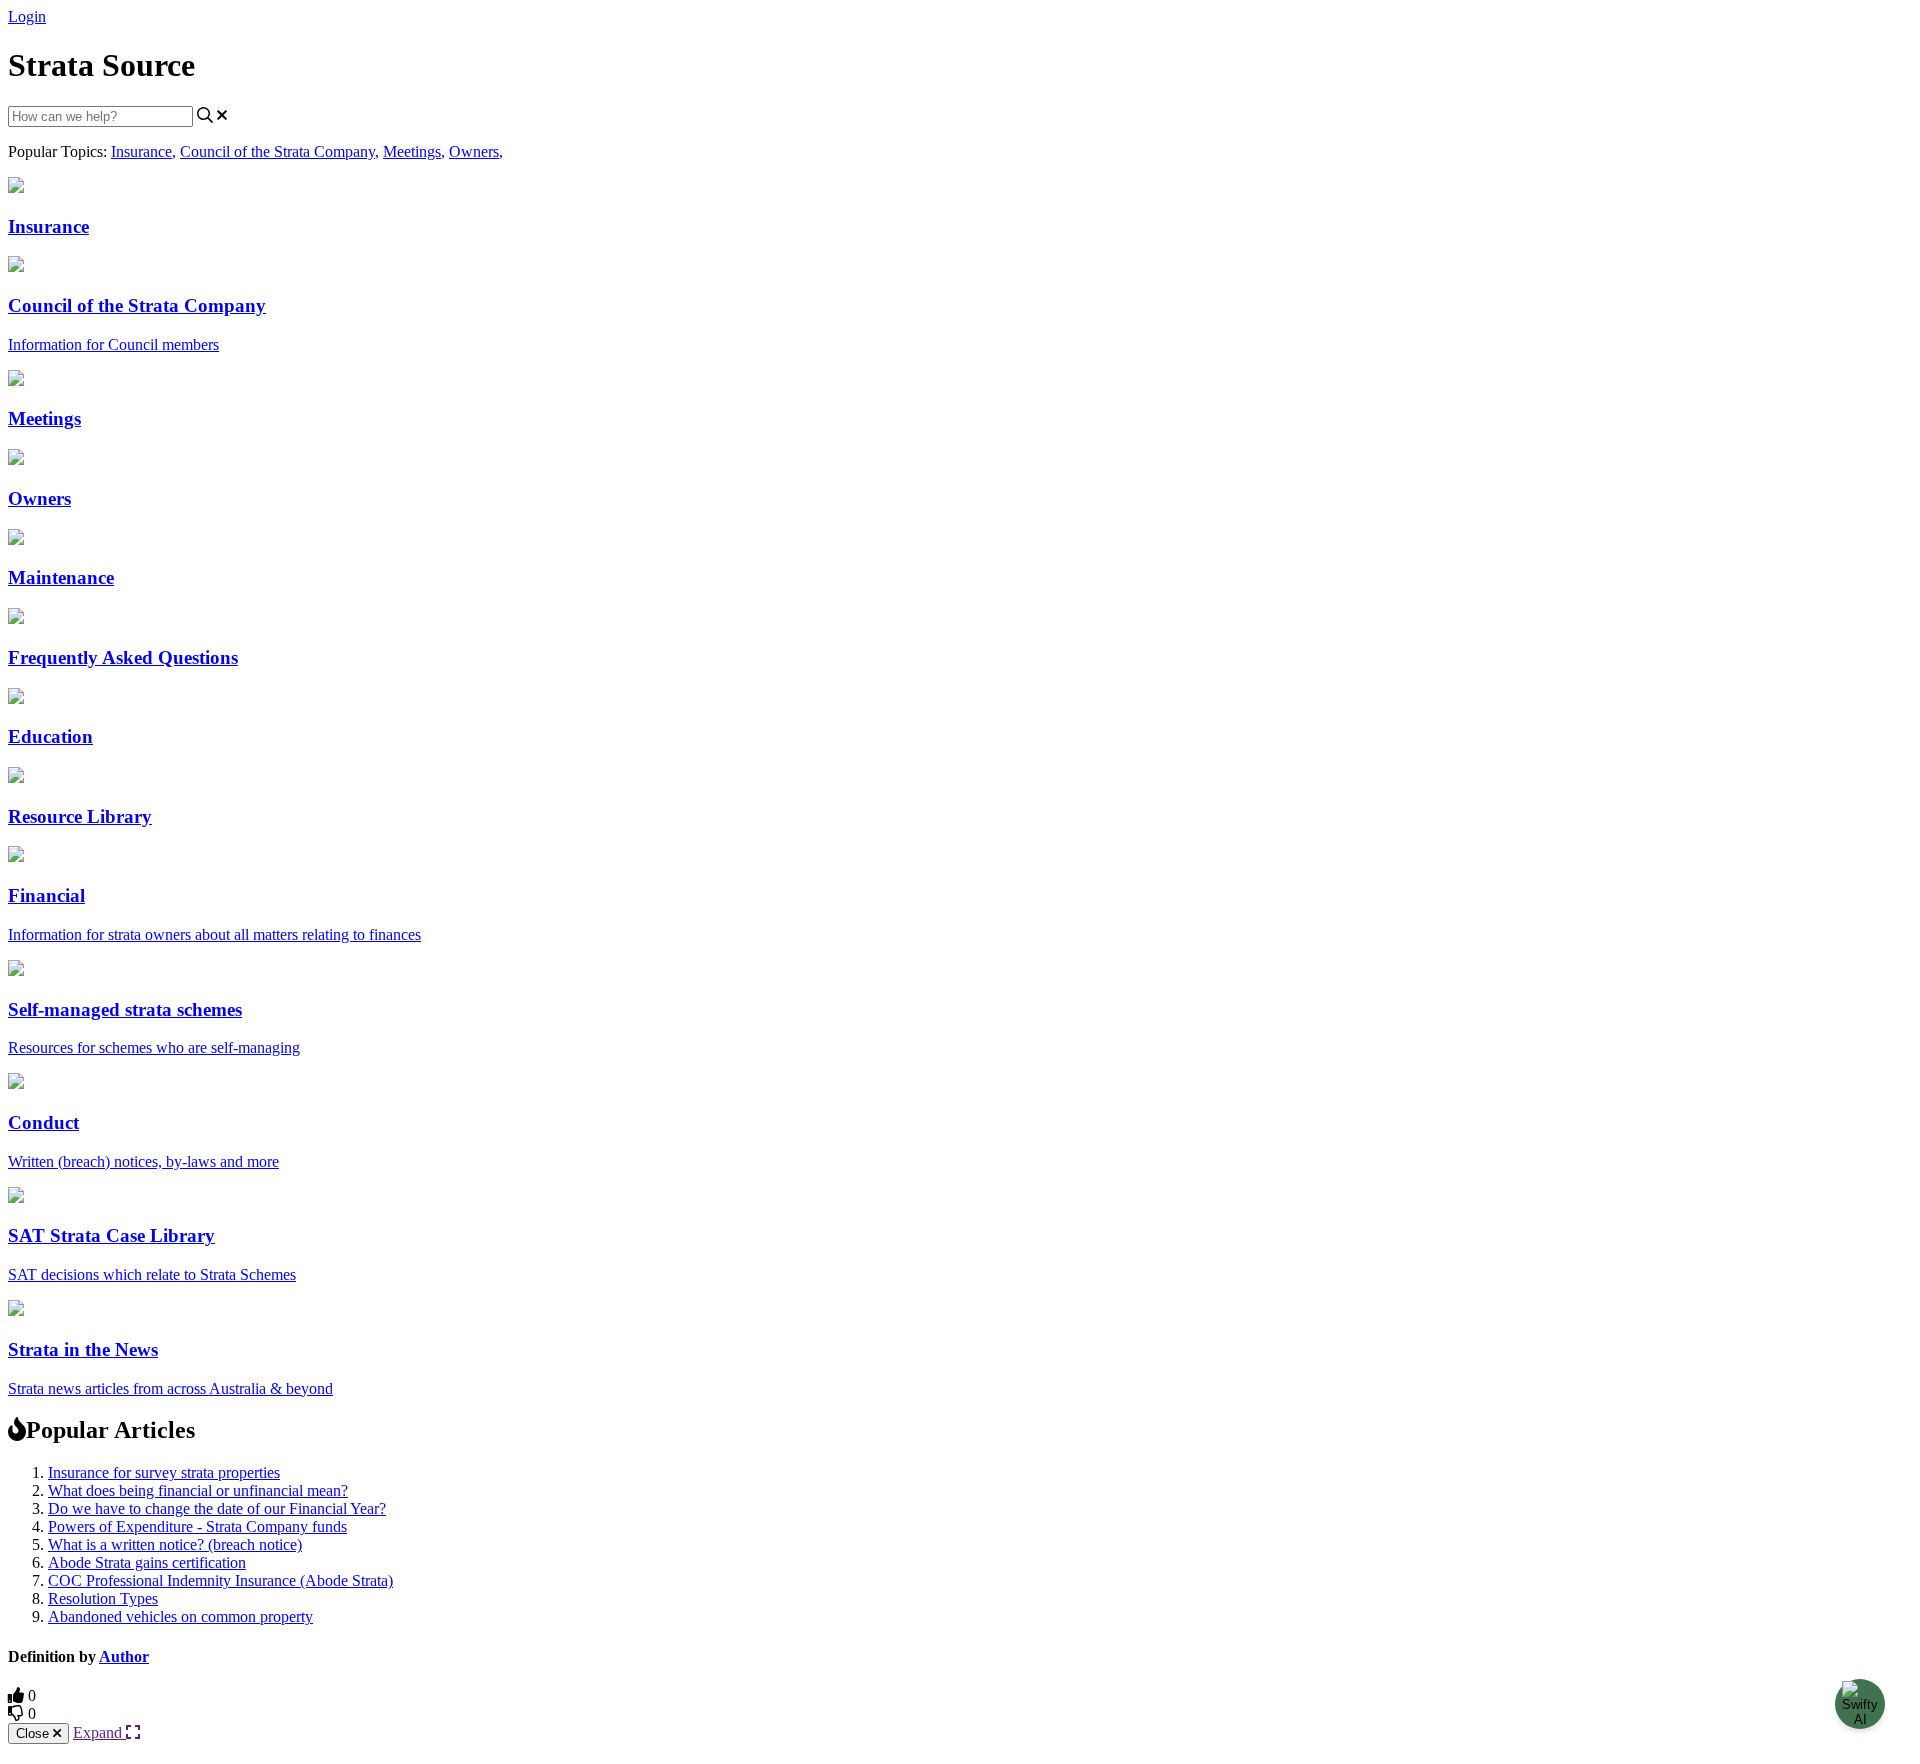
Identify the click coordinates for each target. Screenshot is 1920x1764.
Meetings (414, 151)
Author (124, 1656)
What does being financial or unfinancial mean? (198, 1490)
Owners (476, 151)
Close (34, 1733)
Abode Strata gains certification (147, 1562)
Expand (99, 1732)
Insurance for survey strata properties (164, 1472)
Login (27, 16)
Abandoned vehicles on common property (180, 1616)
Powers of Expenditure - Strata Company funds (197, 1526)
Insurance (143, 151)
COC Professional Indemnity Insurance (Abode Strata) (220, 1580)
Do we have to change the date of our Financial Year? (217, 1508)
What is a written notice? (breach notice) (175, 1544)
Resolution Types (103, 1598)
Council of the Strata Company (279, 151)
